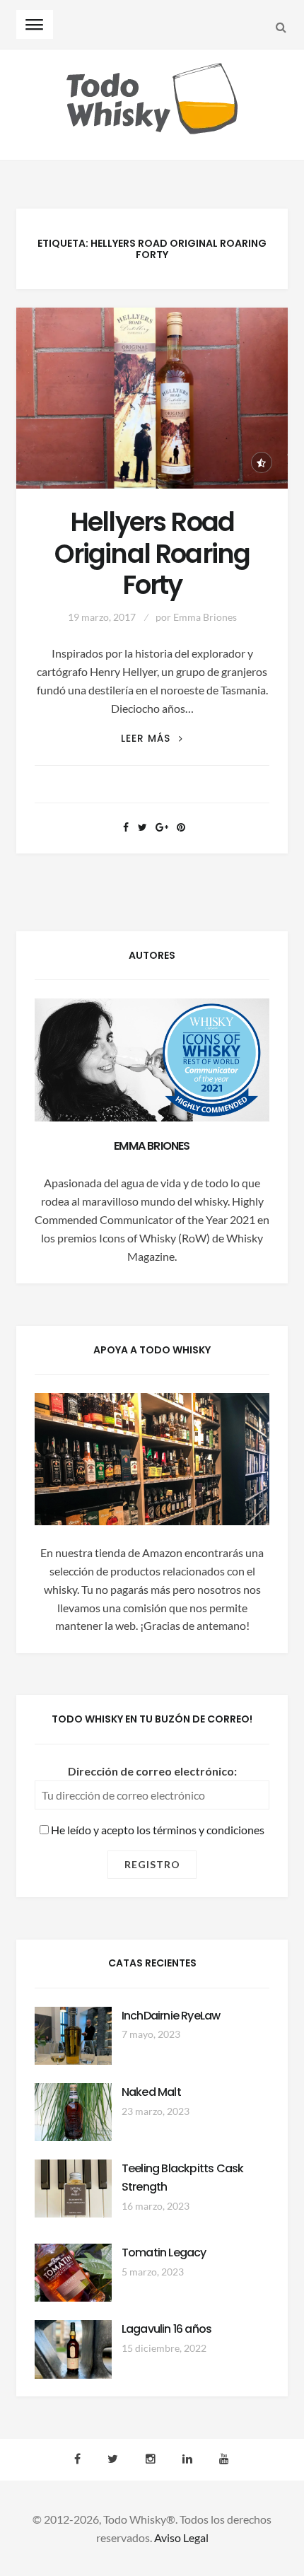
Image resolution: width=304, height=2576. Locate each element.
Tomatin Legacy (164, 2252)
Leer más (152, 739)
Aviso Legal (181, 2537)
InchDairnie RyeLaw (171, 2016)
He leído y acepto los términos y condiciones (157, 1830)
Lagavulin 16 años (166, 2329)
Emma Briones (205, 617)
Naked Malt (151, 2092)
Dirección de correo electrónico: (152, 1771)
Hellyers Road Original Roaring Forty (152, 554)
